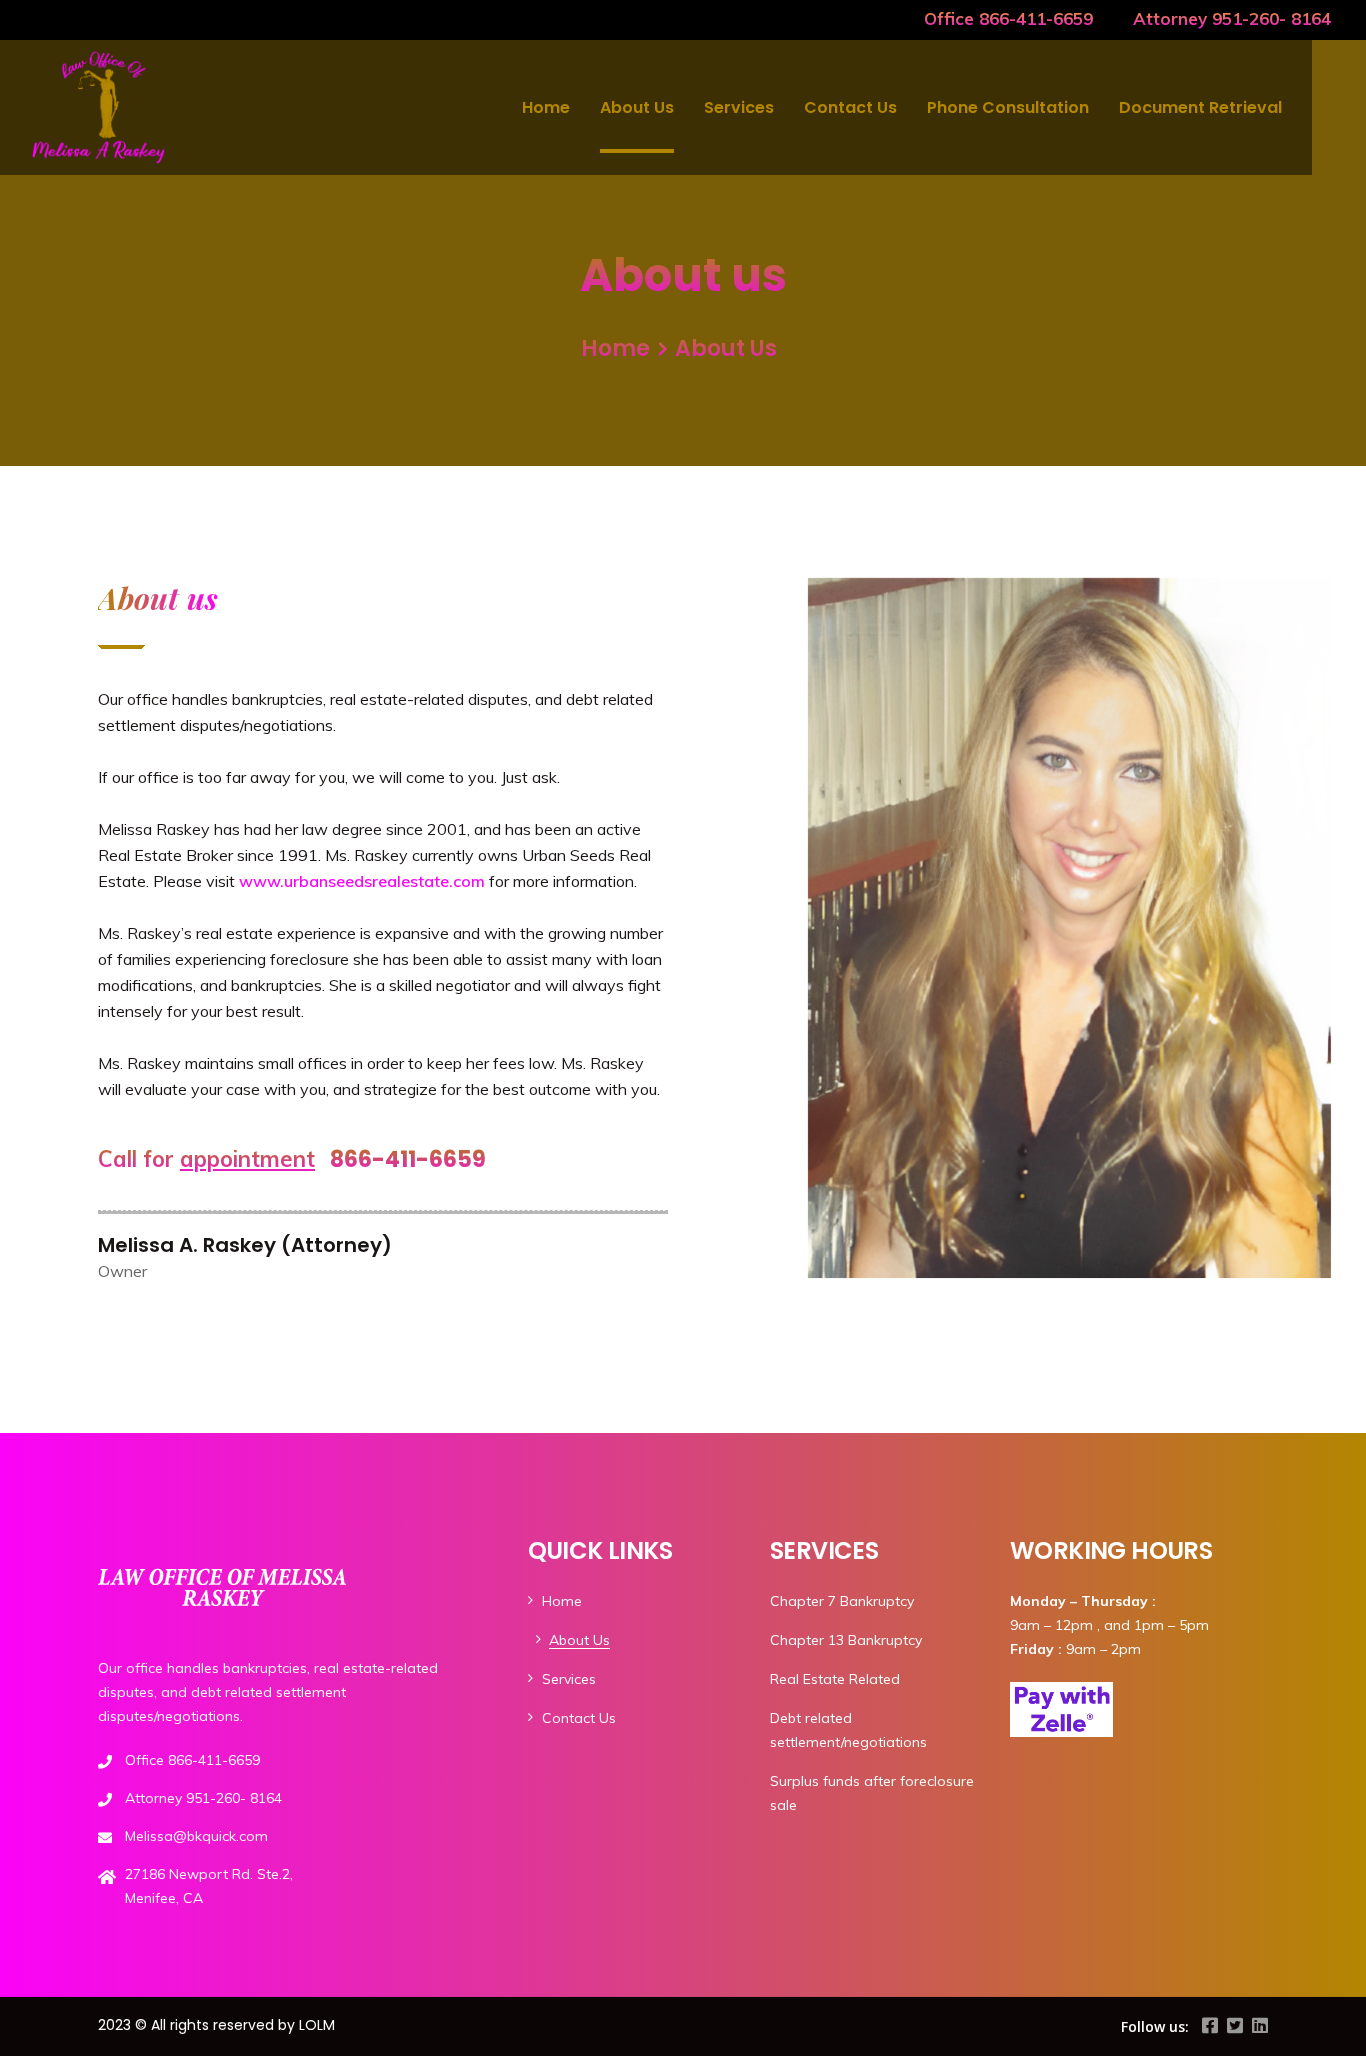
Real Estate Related (835, 1679)
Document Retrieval (1200, 107)
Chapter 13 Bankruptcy (846, 1640)
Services (739, 107)
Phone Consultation (1008, 107)
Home (546, 107)
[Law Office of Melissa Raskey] (98, 107)
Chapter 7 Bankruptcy (842, 1601)
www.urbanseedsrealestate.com (362, 881)
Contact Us (850, 107)
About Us (637, 107)
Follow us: (1155, 2026)
